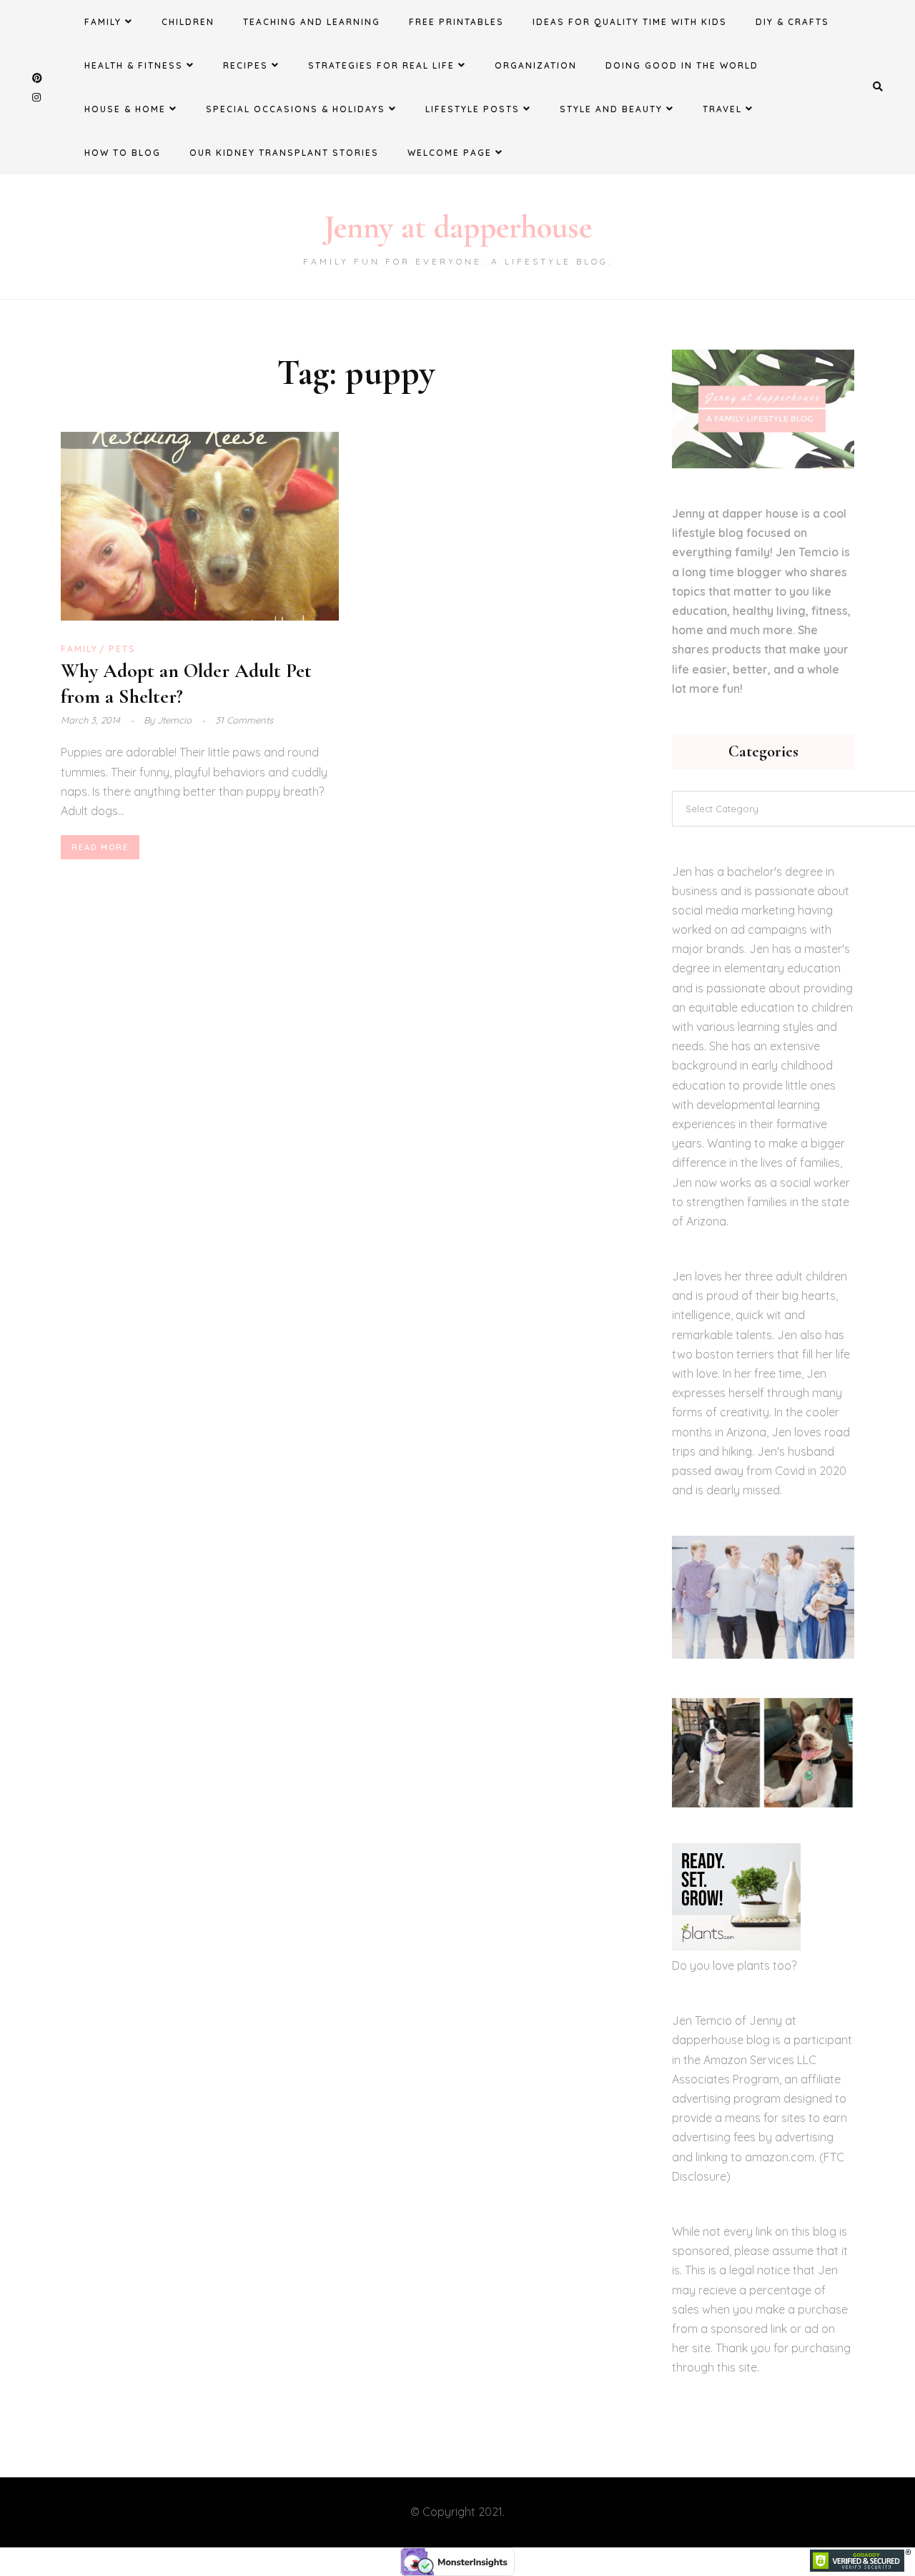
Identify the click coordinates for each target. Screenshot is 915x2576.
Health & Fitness (134, 65)
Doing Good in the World (682, 65)
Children (188, 22)
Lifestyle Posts (473, 109)
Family (103, 22)
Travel (722, 109)
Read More (100, 847)
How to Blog (123, 153)
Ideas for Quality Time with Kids (630, 22)
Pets (122, 649)
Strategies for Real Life (381, 65)
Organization (536, 65)
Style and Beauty (611, 109)
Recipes (246, 65)
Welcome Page (450, 153)
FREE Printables (456, 22)
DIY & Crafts (792, 22)
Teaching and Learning (312, 22)
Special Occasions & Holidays (296, 109)
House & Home (125, 109)
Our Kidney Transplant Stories (284, 153)
